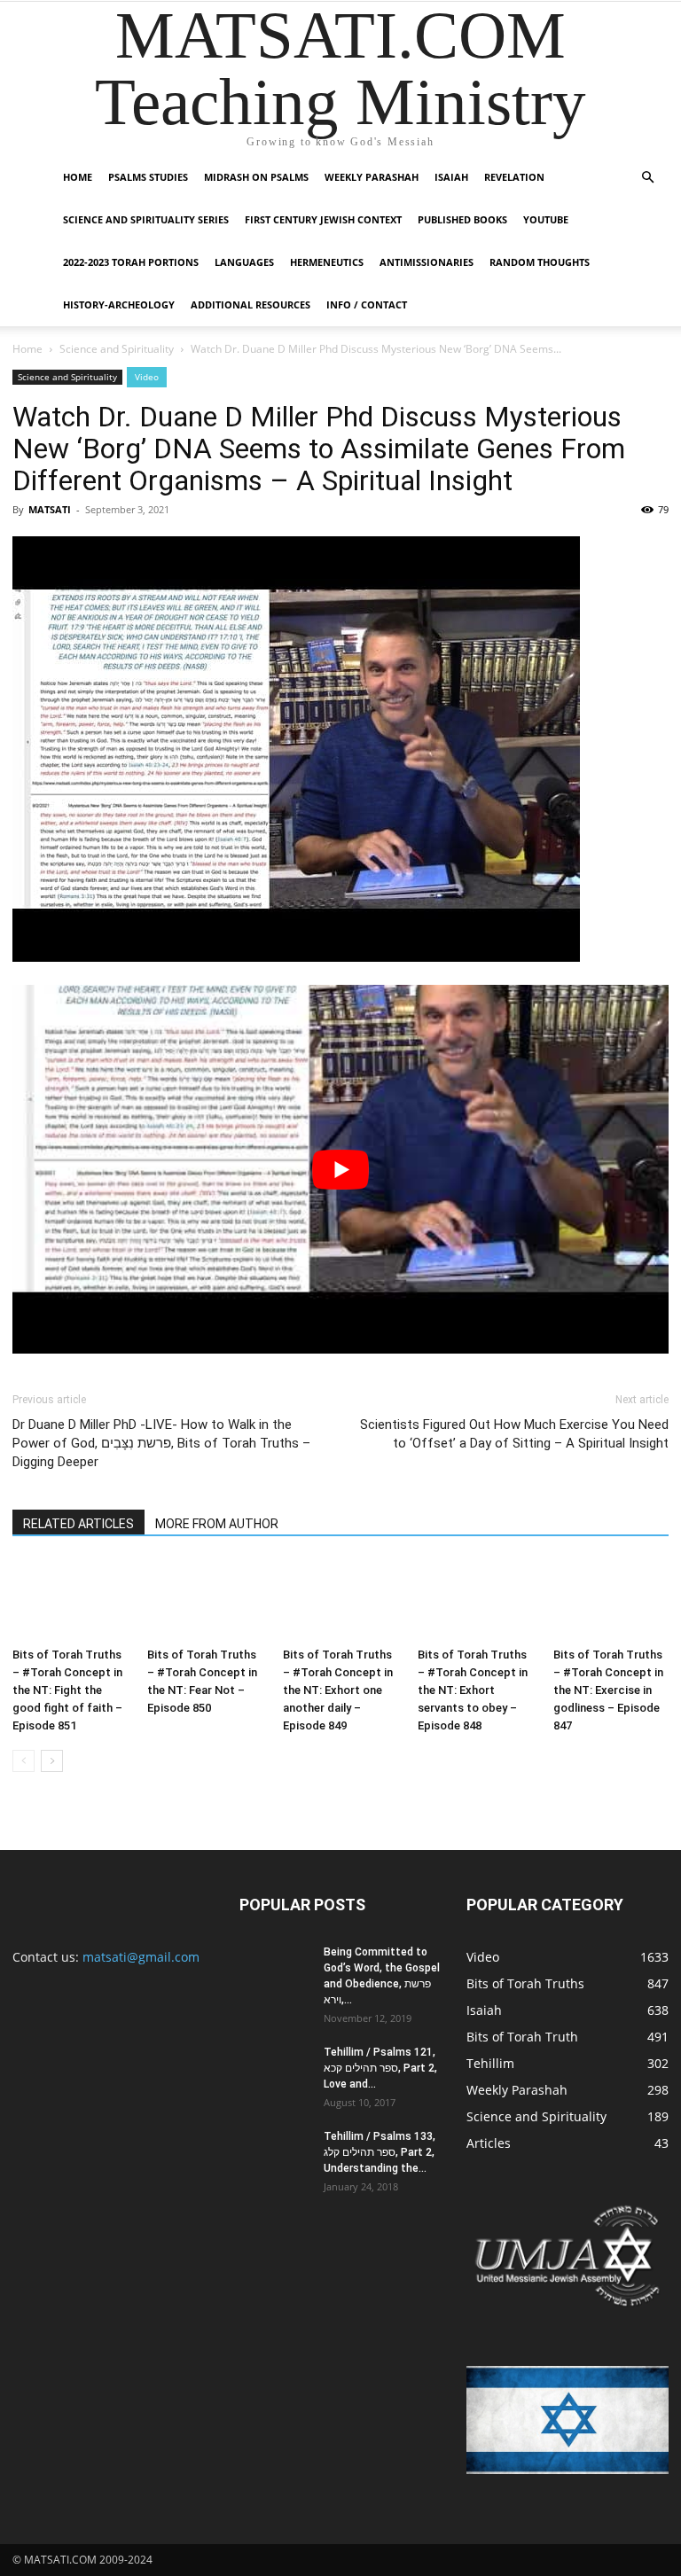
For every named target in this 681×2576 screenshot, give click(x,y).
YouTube (546, 219)
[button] (647, 178)
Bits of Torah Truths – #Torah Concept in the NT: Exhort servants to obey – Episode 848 (473, 1690)
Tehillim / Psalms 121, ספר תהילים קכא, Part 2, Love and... (380, 2068)
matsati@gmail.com (141, 1957)
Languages (244, 262)
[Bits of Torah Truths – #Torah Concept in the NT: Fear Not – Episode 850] (205, 1600)
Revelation (514, 177)
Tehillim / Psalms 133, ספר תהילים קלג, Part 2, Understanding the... (380, 2152)
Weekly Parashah (372, 177)
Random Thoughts (540, 262)
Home (78, 177)
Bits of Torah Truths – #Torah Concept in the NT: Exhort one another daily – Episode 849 (338, 1690)
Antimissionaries (427, 262)
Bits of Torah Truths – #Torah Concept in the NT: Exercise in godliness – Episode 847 (608, 1690)
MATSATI (50, 509)
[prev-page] (23, 1761)
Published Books (462, 219)
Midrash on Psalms (256, 177)
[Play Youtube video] (340, 1169)
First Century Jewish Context (323, 219)
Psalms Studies (148, 177)
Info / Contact (367, 304)
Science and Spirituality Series (146, 219)
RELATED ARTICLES (78, 1524)
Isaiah (451, 177)
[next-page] (52, 1761)
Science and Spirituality (117, 349)
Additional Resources (250, 304)
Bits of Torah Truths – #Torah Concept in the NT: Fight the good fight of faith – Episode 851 (67, 1690)
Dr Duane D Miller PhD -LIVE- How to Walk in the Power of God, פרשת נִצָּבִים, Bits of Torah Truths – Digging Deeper (161, 1443)
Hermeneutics (327, 262)
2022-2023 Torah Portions (131, 262)
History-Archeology (119, 304)
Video (147, 377)
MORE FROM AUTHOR (217, 1524)
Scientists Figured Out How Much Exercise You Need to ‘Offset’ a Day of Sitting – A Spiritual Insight (514, 1434)
